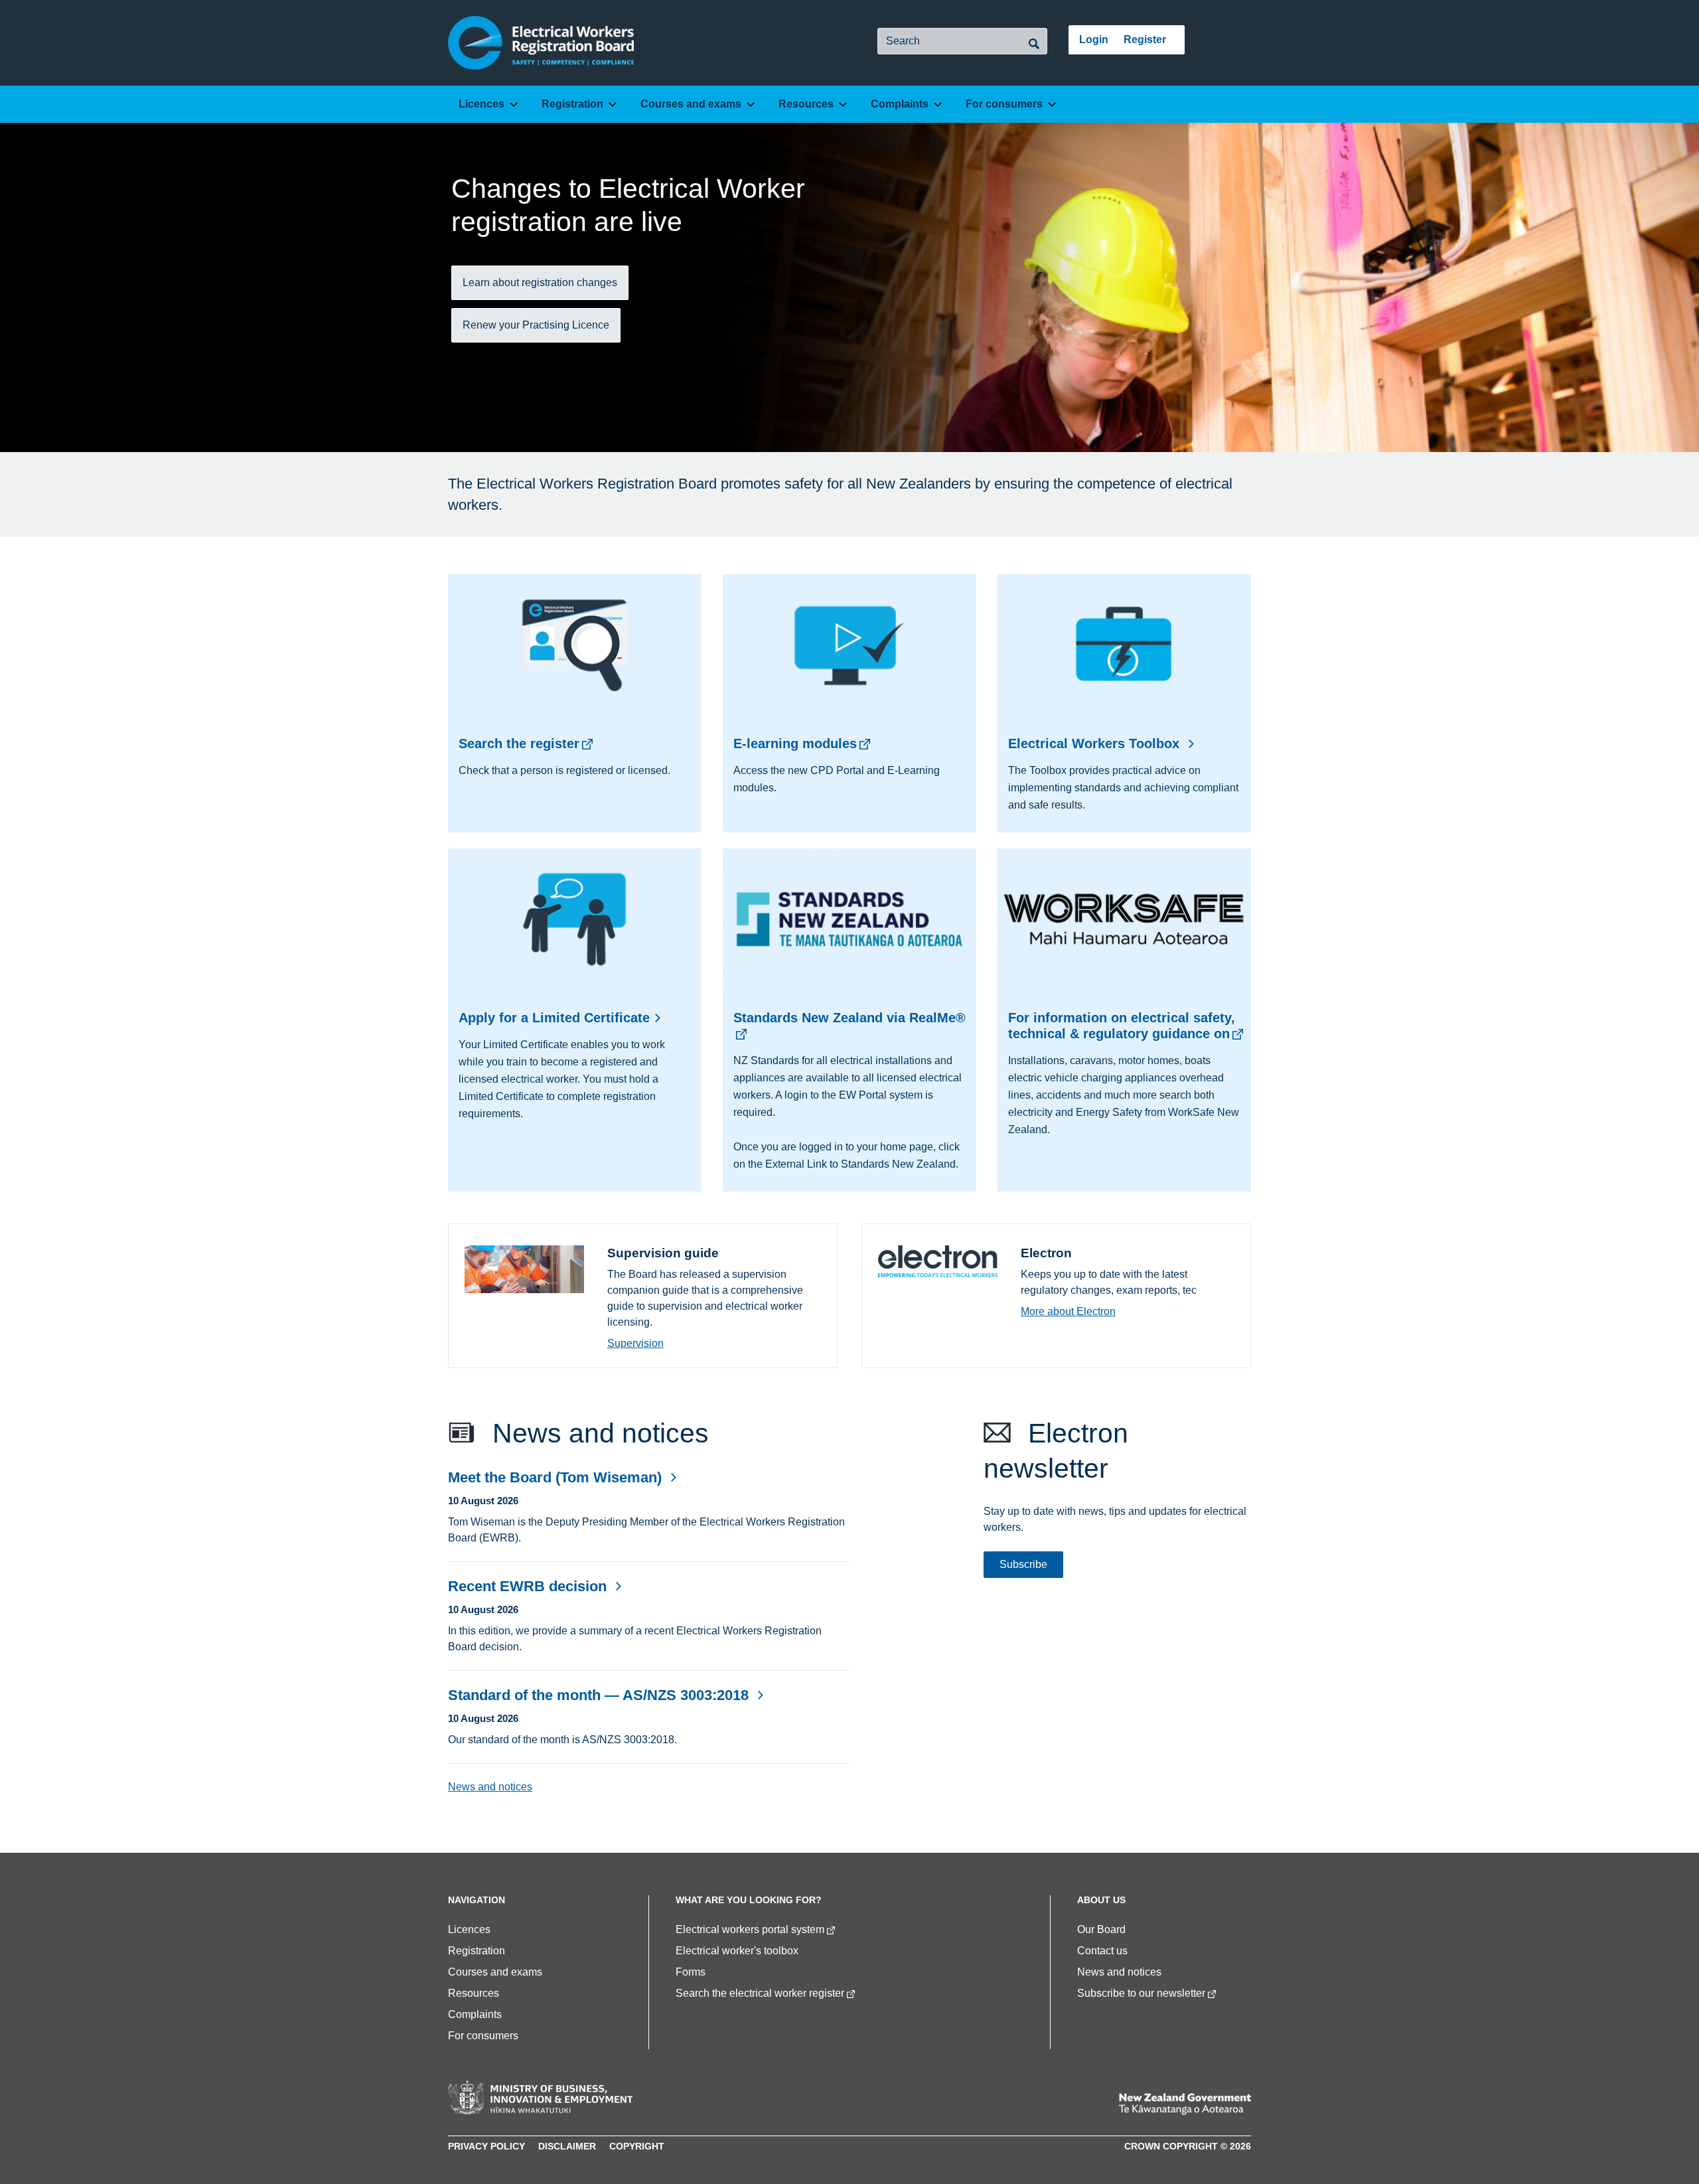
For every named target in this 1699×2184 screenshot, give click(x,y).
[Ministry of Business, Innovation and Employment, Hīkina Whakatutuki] (540, 2098)
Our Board (1101, 1929)
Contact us (1102, 1951)
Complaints (900, 104)
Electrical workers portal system (750, 1929)
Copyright (637, 2146)
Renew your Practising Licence (536, 325)
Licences (481, 104)
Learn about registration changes (540, 282)
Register (1145, 40)
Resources (806, 104)
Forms (691, 1972)
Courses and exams (691, 104)
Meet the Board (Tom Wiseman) (557, 1477)
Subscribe (1023, 1564)
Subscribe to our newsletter (1141, 1993)
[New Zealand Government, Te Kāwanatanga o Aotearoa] (1185, 2104)
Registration (572, 104)
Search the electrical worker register (760, 1993)
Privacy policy (486, 2146)
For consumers (1004, 104)
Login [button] (1094, 40)
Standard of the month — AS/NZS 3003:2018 (600, 1695)
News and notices (490, 1787)
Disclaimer (567, 2146)
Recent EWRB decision (529, 1586)
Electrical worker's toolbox (737, 1951)
